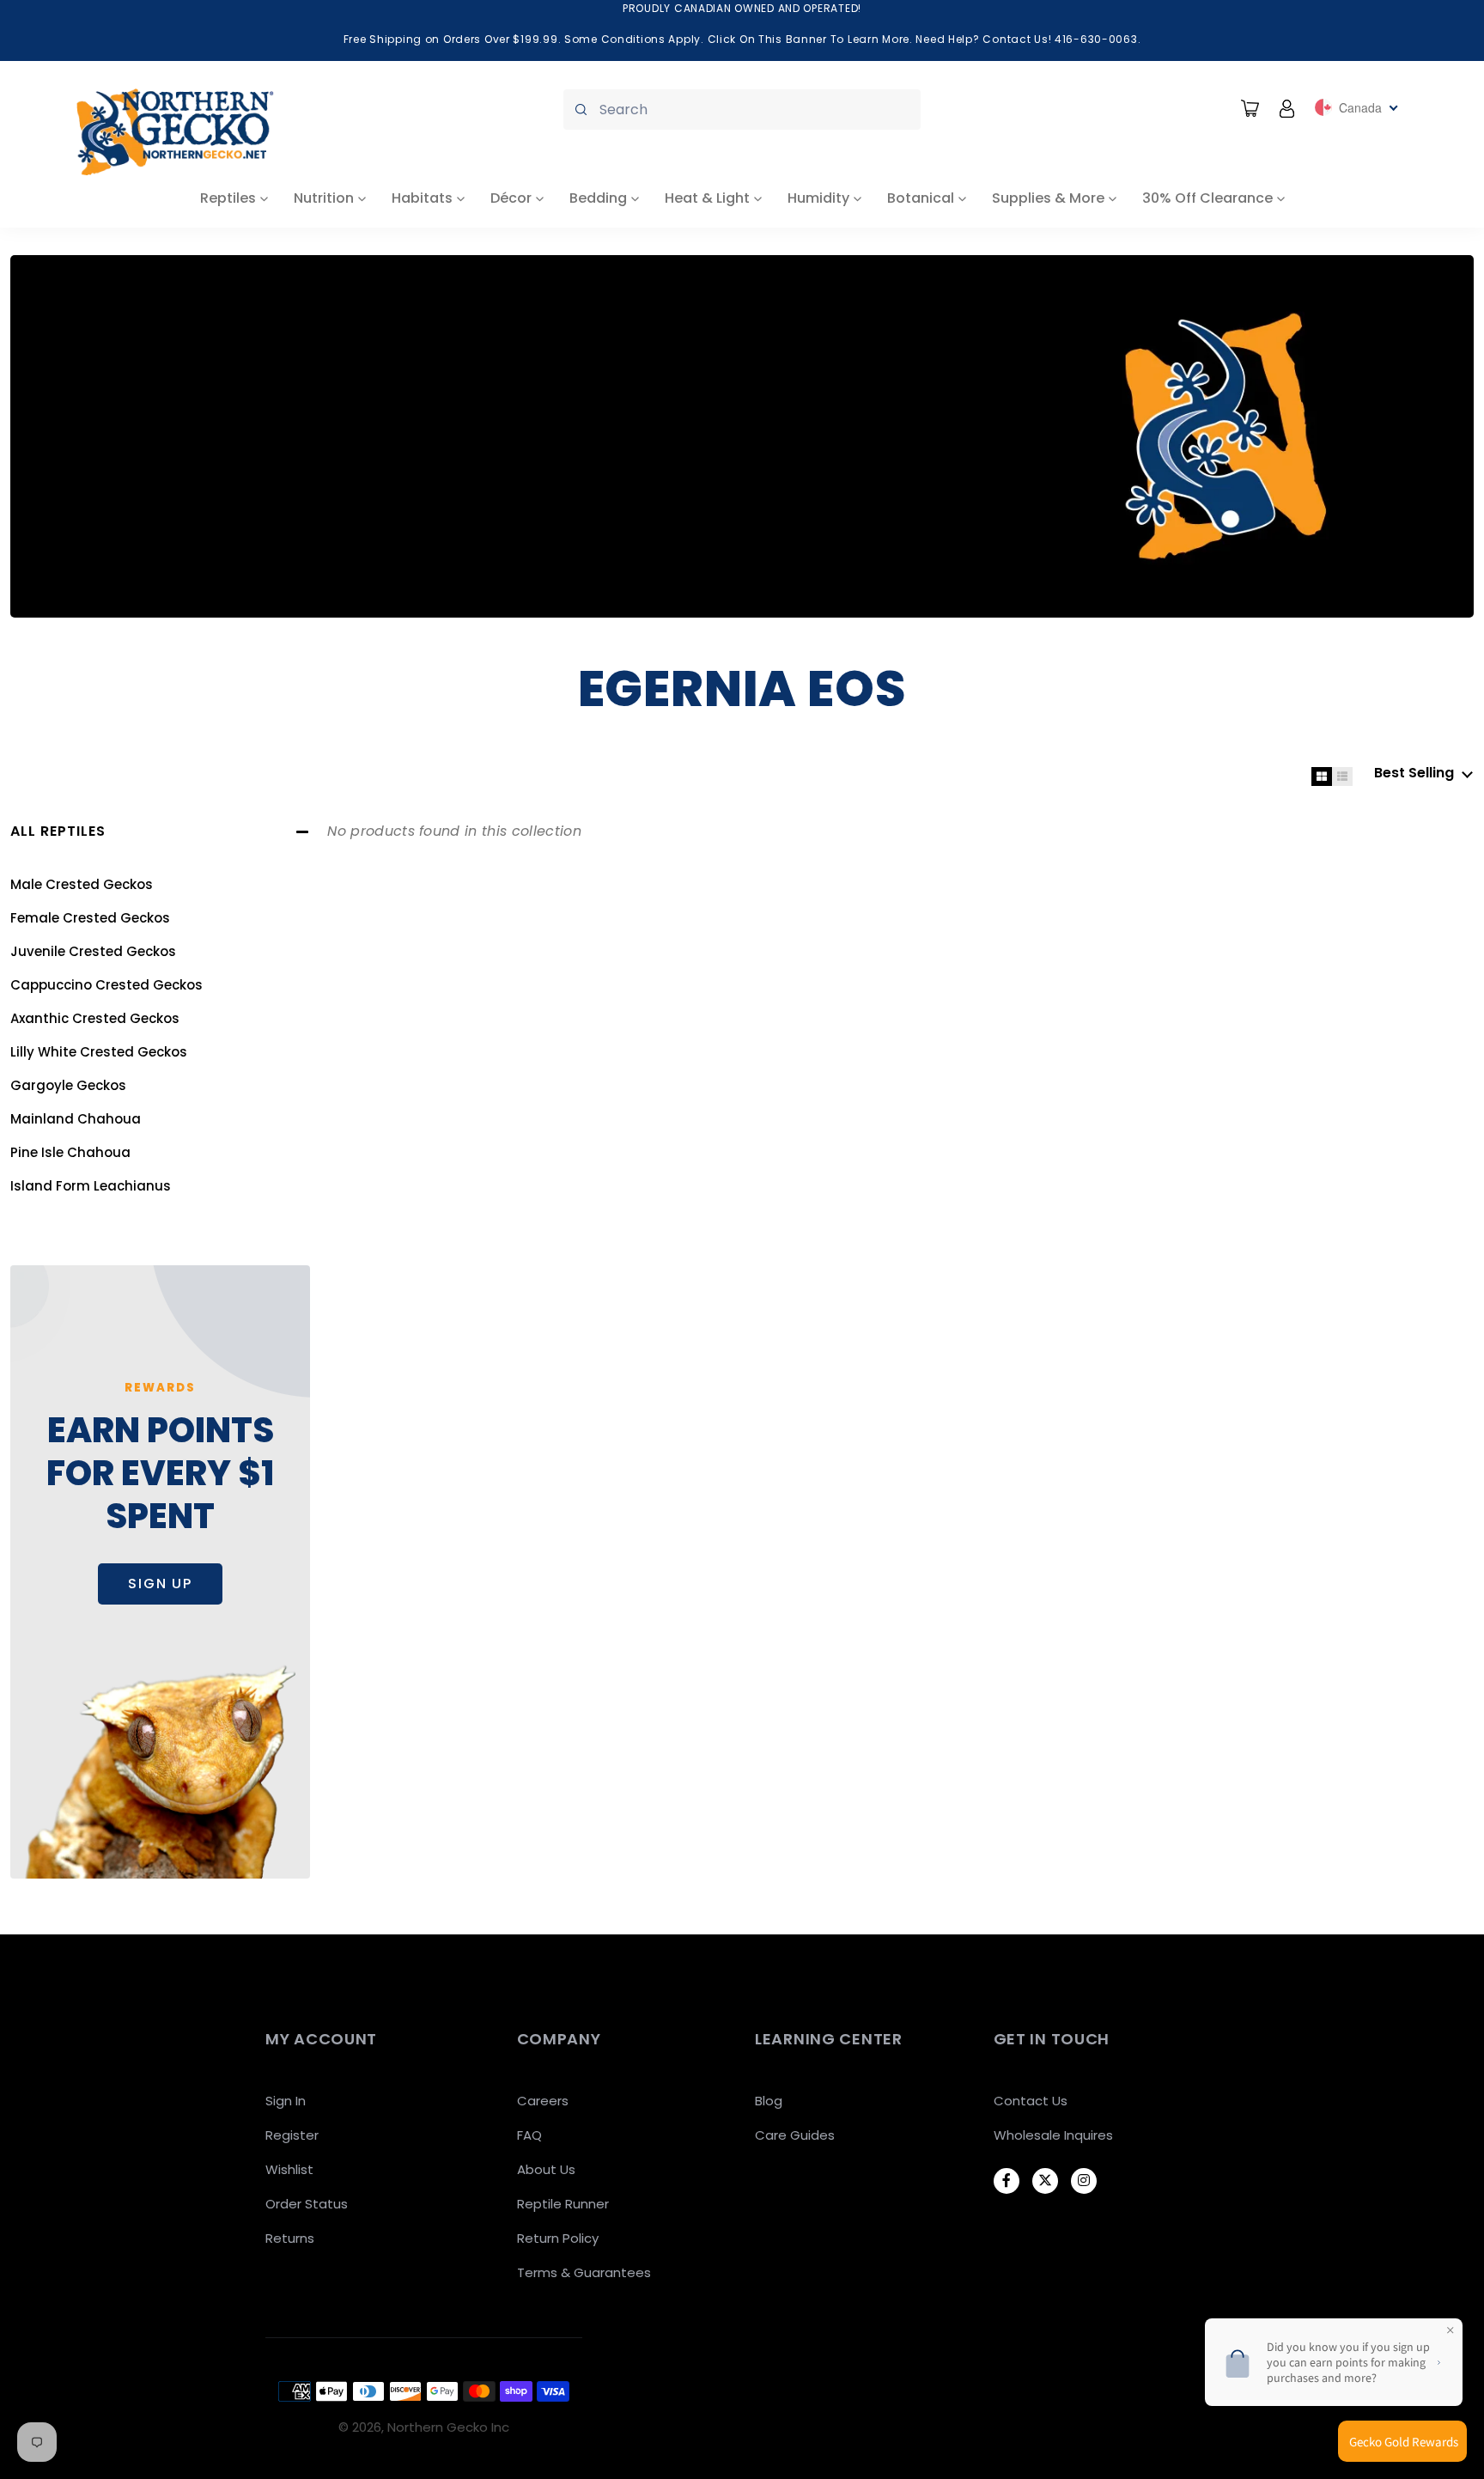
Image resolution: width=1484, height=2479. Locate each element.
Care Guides (795, 2135)
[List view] (1342, 777)
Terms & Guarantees (584, 2272)
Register (292, 2135)
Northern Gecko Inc (448, 2427)
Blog (769, 2101)
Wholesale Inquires (1053, 2135)
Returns (290, 2238)
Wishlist (289, 2169)
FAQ (529, 2135)
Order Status (307, 2204)
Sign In (286, 2101)
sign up (160, 1584)
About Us (546, 2169)
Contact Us (1031, 2101)
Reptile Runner (563, 2204)
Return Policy (558, 2238)
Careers (543, 2101)
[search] (742, 110)
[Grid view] (1322, 777)
